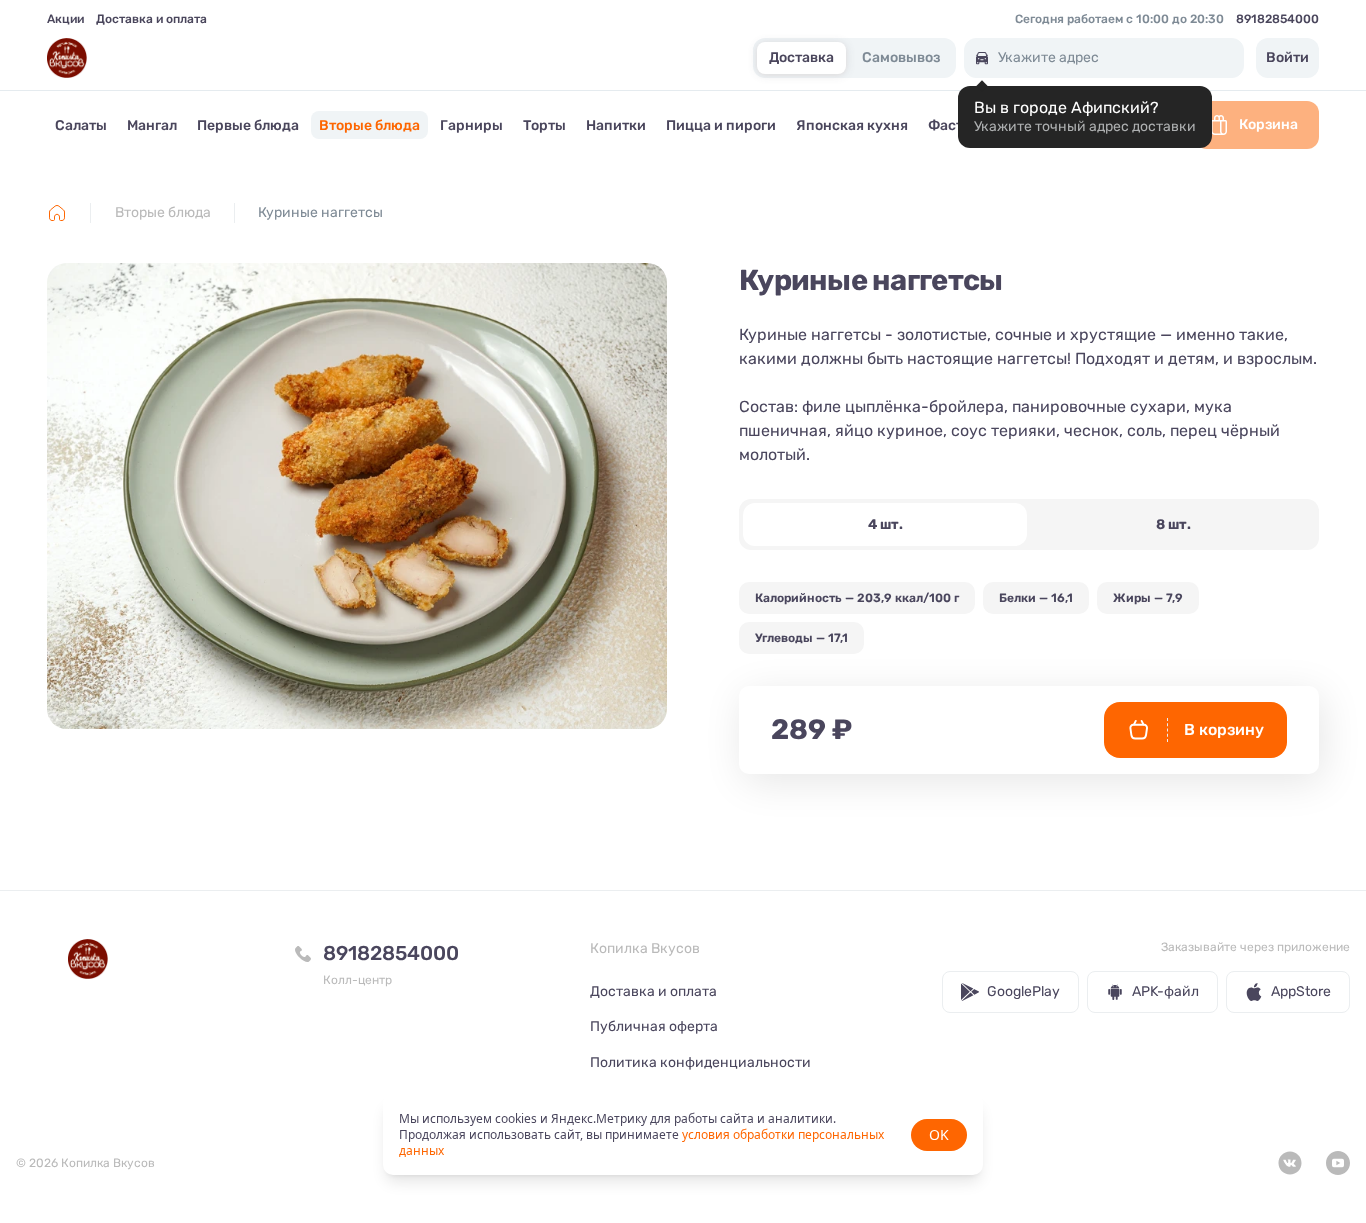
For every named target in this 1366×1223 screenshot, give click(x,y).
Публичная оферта (654, 1026)
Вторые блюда (163, 212)
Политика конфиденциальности (700, 1062)
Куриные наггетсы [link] (320, 212)
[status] (683, 1135)
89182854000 (1277, 19)
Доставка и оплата (151, 19)
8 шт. (1173, 524)
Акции (65, 19)
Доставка (801, 58)
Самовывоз (901, 58)
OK (939, 1134)
